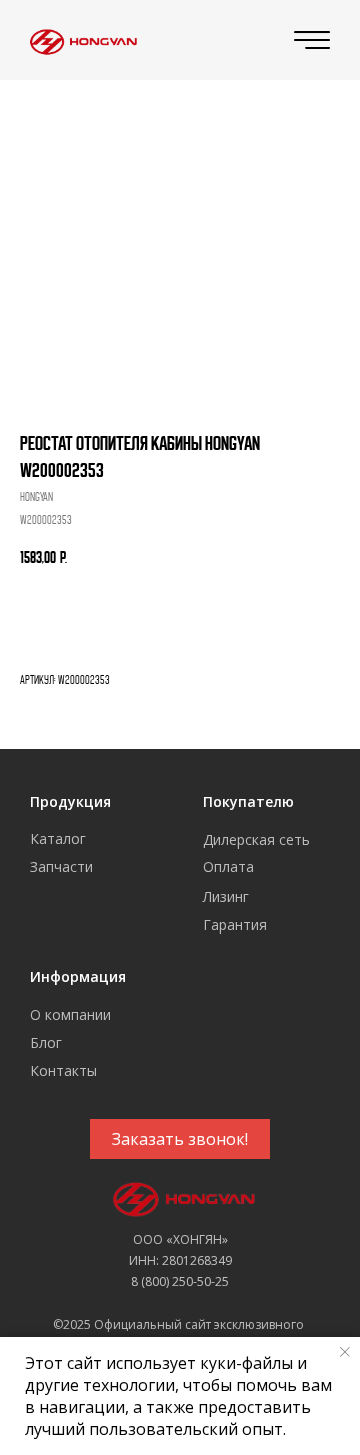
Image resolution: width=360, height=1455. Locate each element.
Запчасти (61, 866)
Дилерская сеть (256, 839)
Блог (46, 1042)
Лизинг (226, 896)
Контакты (63, 1070)
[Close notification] (345, 1352)
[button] (180, 1139)
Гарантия (235, 924)
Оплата (228, 866)
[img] (80, 40)
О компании (70, 1014)
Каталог (58, 838)
